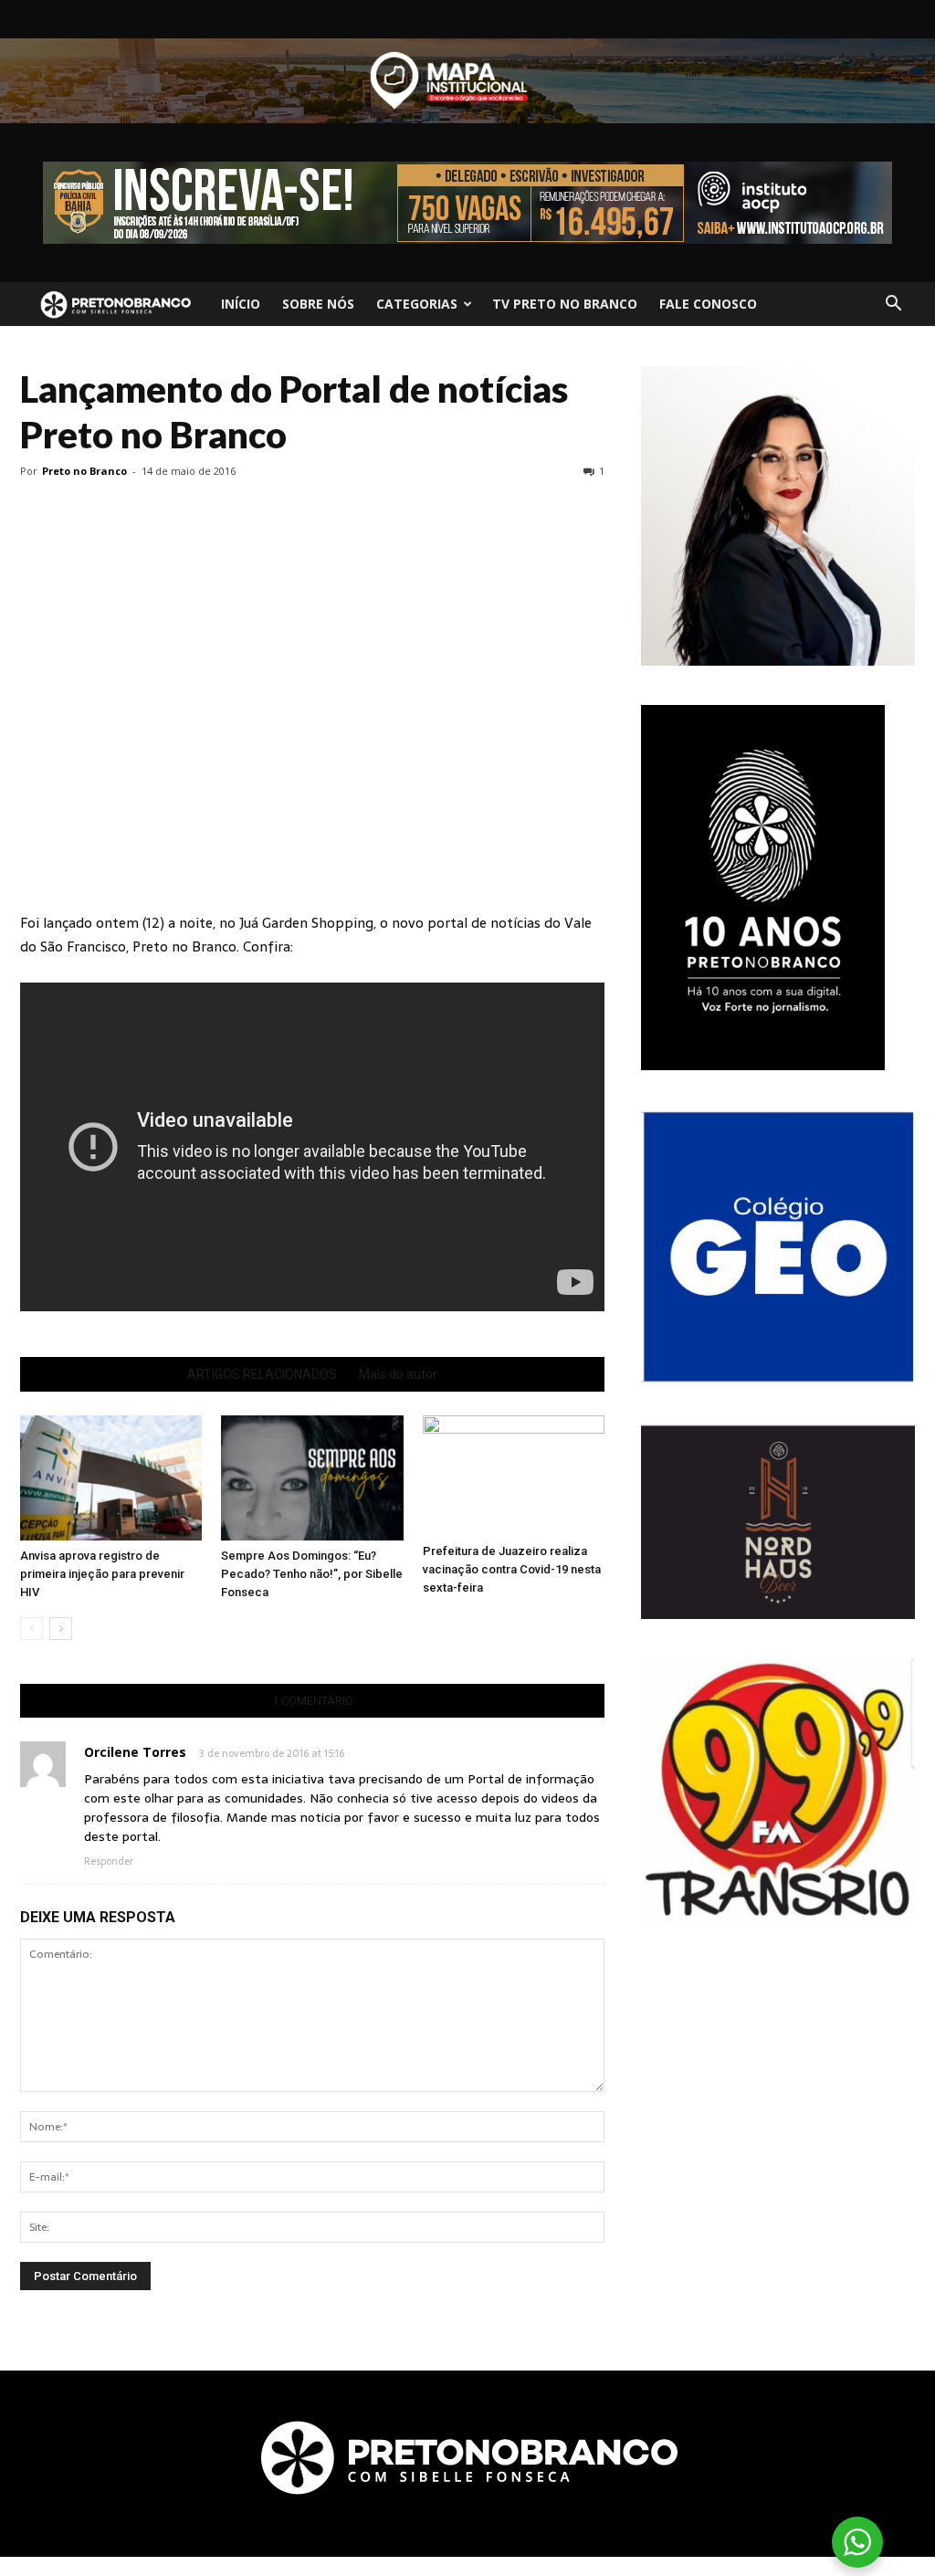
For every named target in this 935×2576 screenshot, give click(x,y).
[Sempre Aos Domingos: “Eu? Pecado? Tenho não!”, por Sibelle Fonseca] (312, 1478)
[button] (893, 304)
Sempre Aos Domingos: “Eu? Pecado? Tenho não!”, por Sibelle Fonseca (312, 1574)
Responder (109, 1861)
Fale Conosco (708, 304)
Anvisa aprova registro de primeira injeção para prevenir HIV (102, 1574)
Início (241, 304)
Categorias (417, 304)
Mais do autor (398, 1374)
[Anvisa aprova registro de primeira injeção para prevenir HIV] (111, 1478)
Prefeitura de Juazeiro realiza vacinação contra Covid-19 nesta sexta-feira (512, 1569)
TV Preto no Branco (565, 304)
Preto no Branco (84, 471)
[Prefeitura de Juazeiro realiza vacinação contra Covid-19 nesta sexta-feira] (514, 1476)
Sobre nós (318, 304)
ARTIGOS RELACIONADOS (262, 1374)
